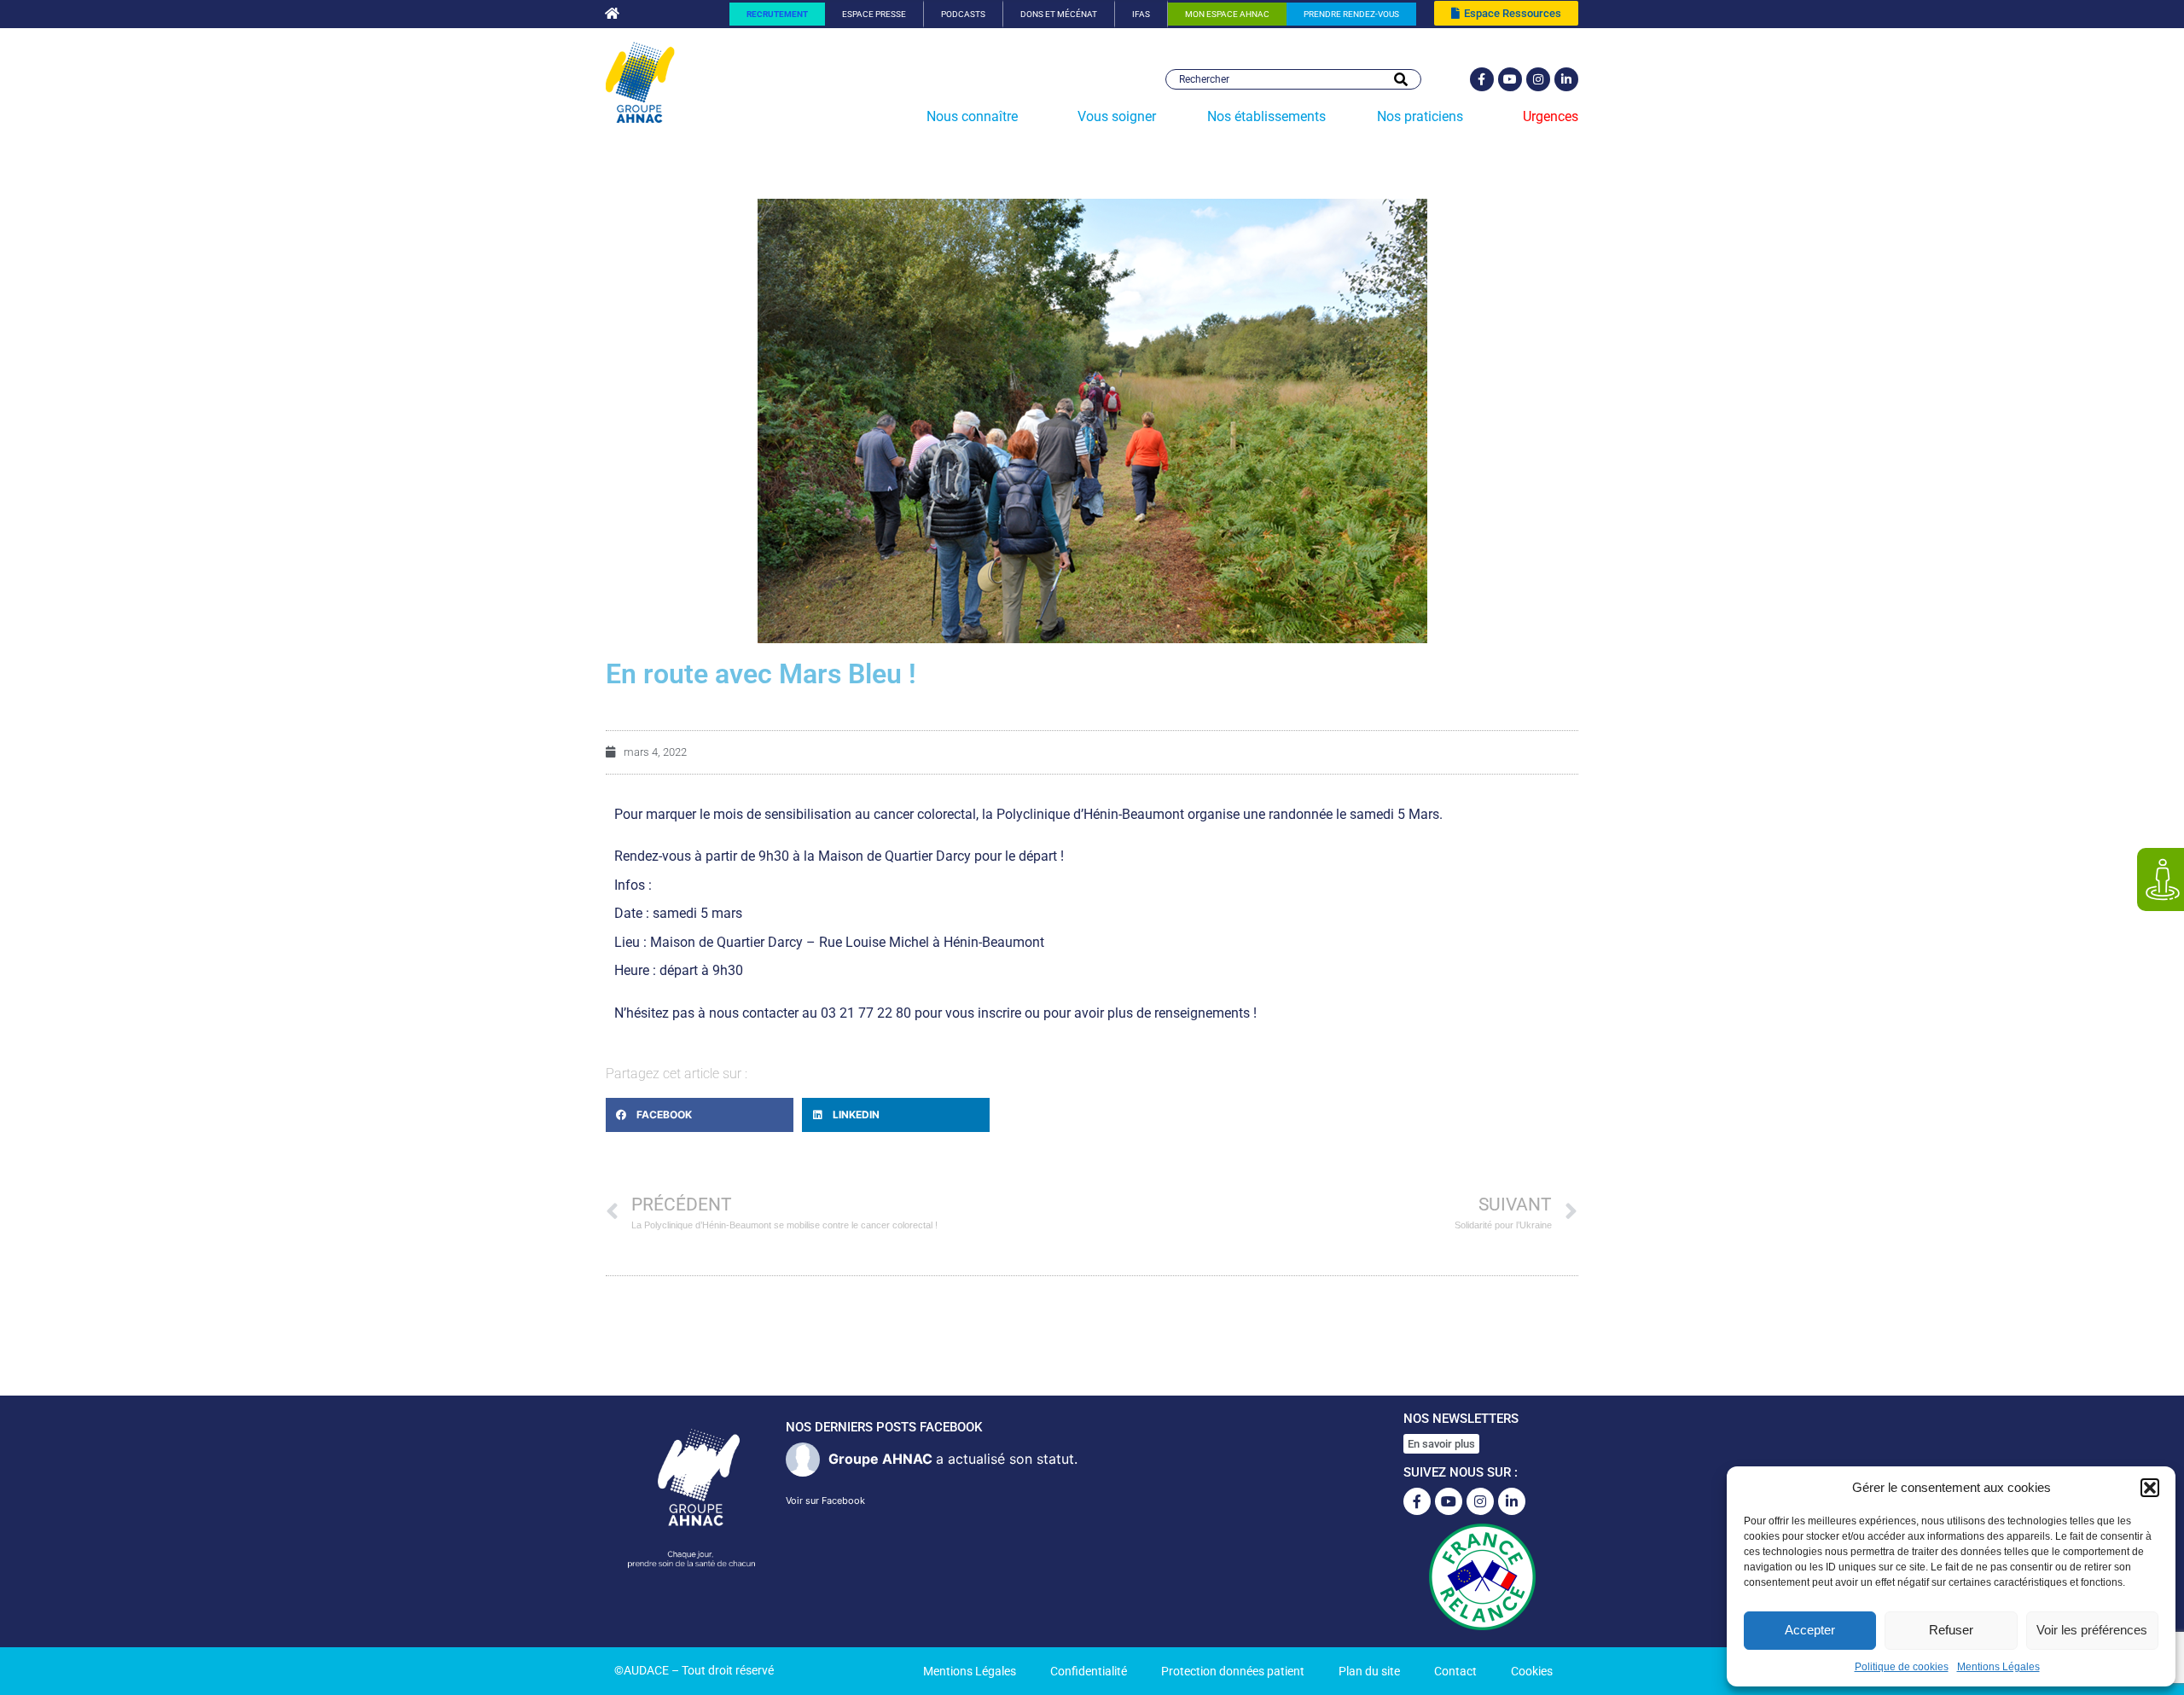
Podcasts (963, 14)
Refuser (1951, 1630)
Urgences (1551, 116)
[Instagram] (1538, 79)
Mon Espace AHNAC (1227, 14)
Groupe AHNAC (880, 1459)
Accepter (1810, 1630)
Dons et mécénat (1059, 14)
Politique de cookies (1902, 1667)
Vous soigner (1117, 116)
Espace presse (874, 14)
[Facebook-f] (1482, 79)
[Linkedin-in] (1566, 79)
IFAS (1141, 14)
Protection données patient (1233, 1671)
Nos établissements (1266, 116)
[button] (2150, 1488)
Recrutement (777, 14)
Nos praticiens (1420, 116)
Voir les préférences (2092, 1630)
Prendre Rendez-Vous (1351, 14)
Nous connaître (972, 116)
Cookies (1532, 1671)
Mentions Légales (1998, 1667)
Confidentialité (1089, 1671)
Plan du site (1369, 1671)
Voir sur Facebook (825, 1501)
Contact (1455, 1671)
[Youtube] (1510, 79)
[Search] (1401, 79)
